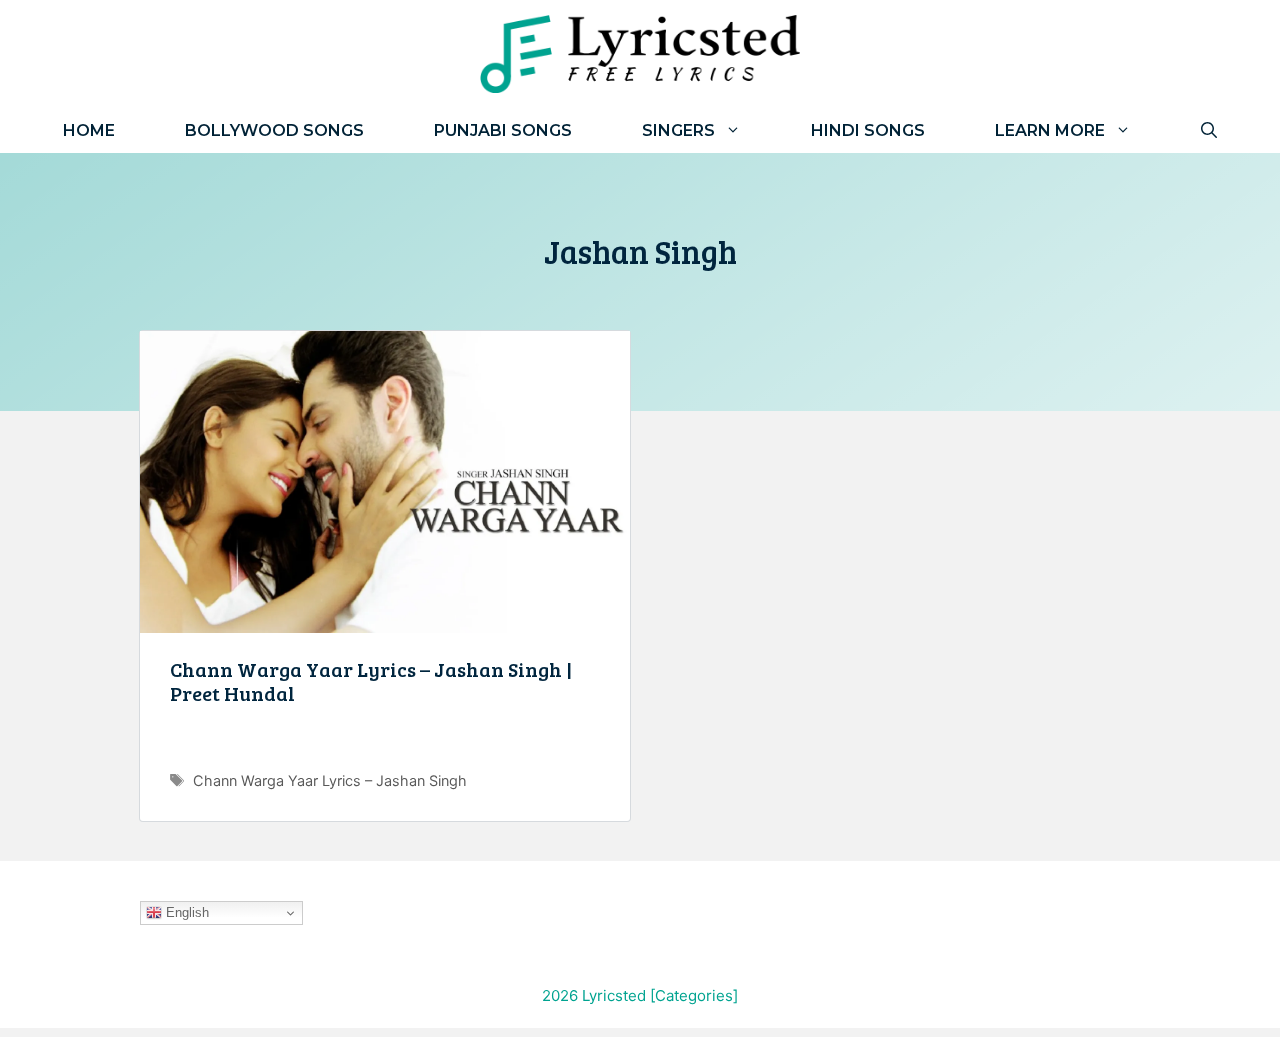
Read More (385, 745)
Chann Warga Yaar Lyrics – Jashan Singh (330, 780)
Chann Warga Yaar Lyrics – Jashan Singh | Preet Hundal (371, 681)
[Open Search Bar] (1209, 130)
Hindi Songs (868, 130)
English (185, 912)
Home (89, 130)
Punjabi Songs (503, 130)
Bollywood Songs (274, 130)
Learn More (1050, 130)
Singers (678, 130)
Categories (694, 995)
